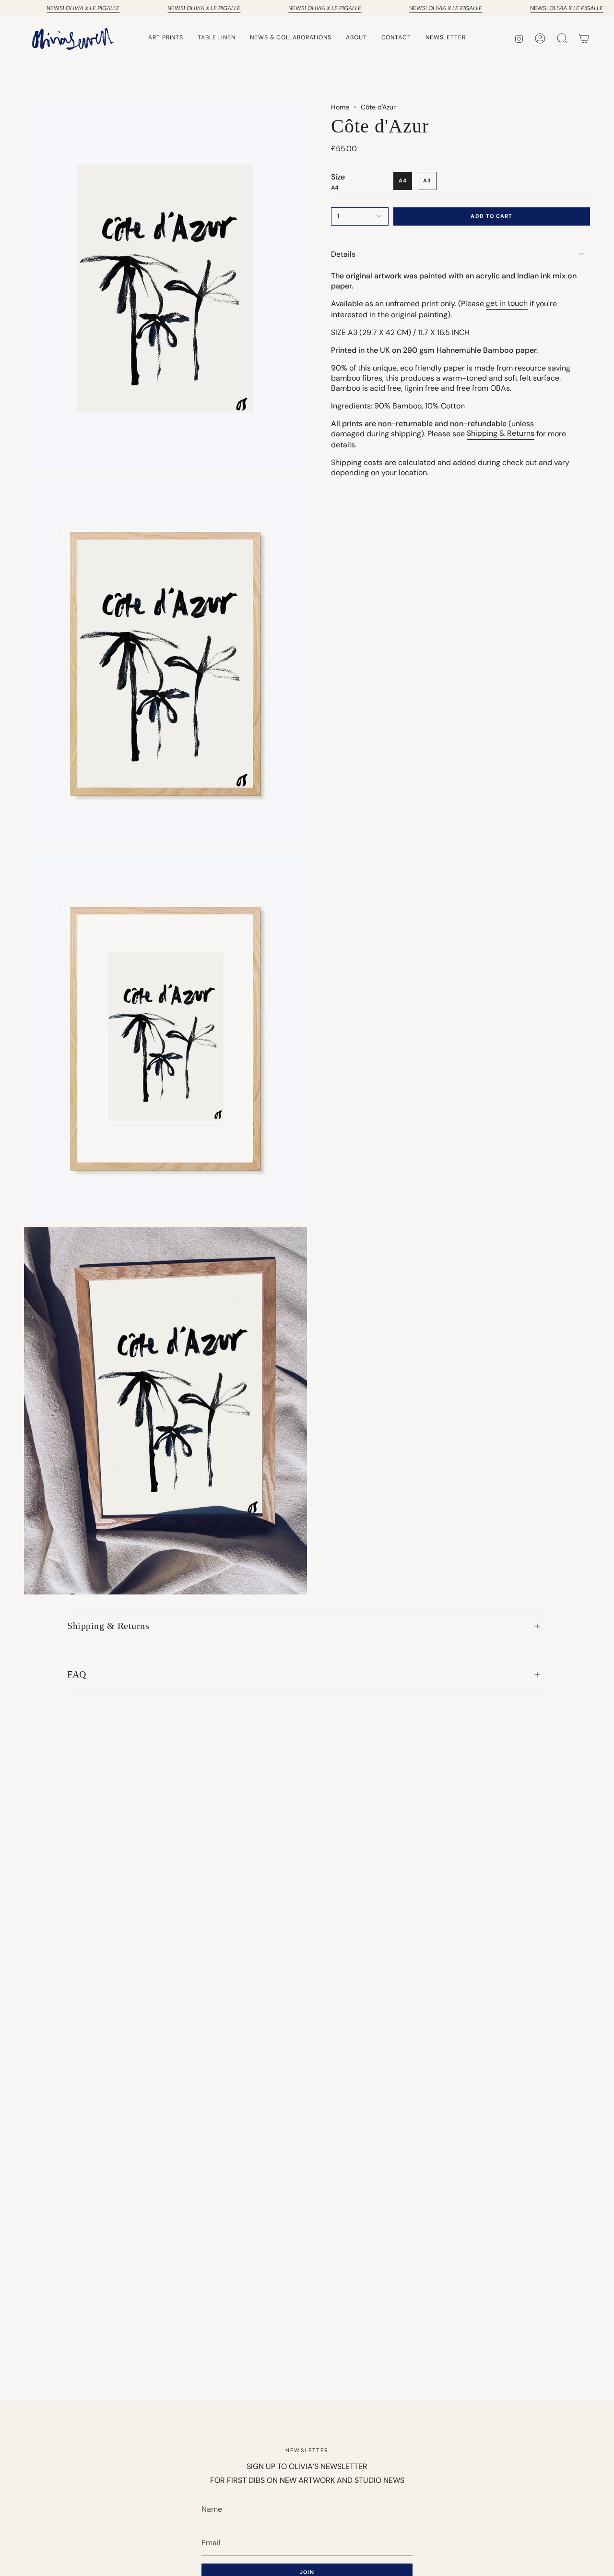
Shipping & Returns (108, 1626)
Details (343, 254)
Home (340, 107)
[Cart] (584, 38)
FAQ (77, 1674)
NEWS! (83, 8)
